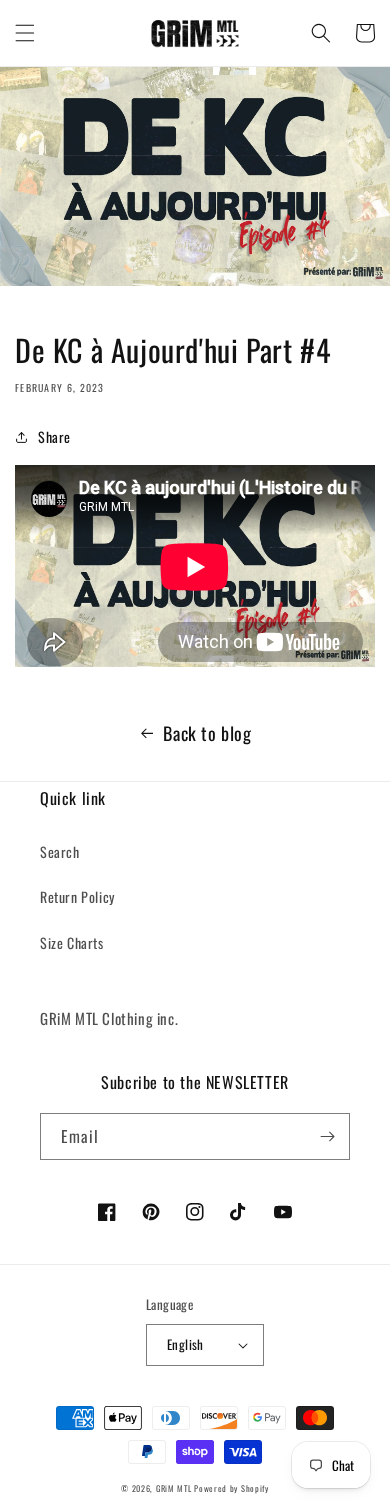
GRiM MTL (174, 1488)
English (185, 1344)
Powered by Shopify (231, 1488)
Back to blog (207, 733)
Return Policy (77, 896)
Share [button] (54, 436)
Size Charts (72, 942)
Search (60, 851)
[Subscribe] (327, 1136)
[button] (25, 33)
